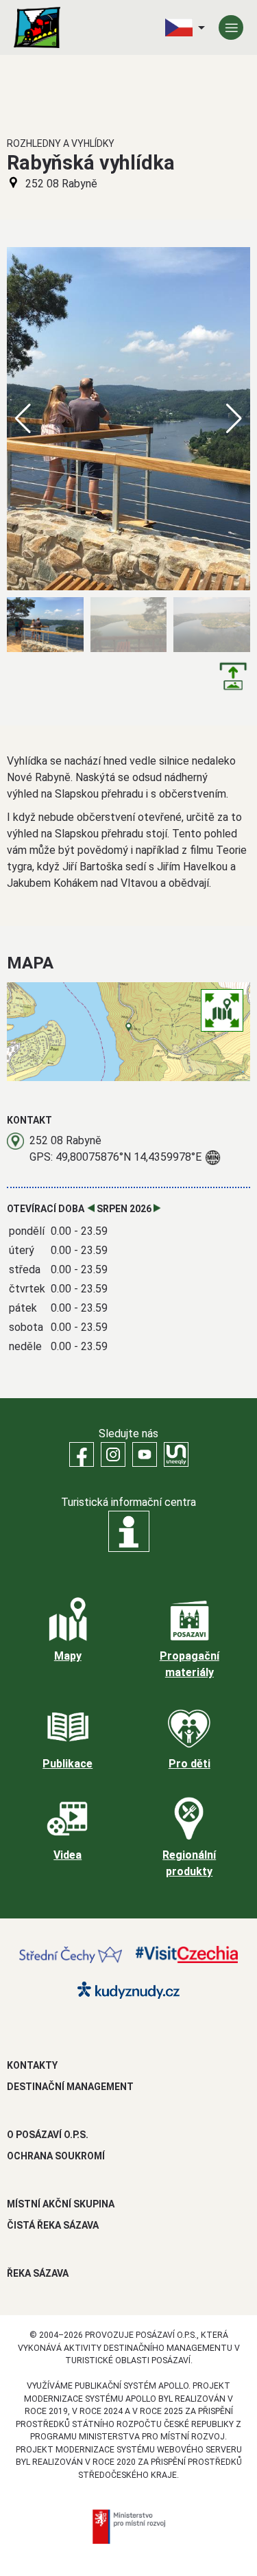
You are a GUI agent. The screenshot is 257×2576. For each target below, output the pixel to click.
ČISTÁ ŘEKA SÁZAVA (53, 2225)
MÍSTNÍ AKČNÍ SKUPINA (61, 2204)
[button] (234, 419)
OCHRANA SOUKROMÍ (56, 2156)
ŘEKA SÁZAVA (38, 2273)
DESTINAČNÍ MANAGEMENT (70, 2087)
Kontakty (32, 2065)
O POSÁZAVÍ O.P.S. (48, 2135)
